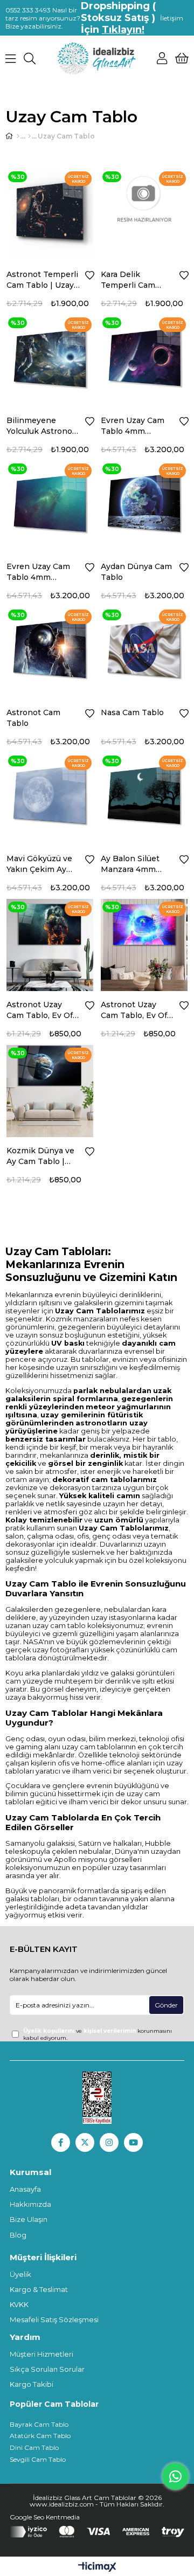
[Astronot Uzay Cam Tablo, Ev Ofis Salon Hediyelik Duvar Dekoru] (50, 942)
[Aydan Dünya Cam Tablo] (144, 504)
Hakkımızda (30, 2204)
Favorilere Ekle (90, 275)
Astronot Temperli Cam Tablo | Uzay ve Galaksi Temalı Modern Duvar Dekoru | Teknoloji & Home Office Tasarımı (43, 280)
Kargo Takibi (32, 2384)
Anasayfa (25, 2189)
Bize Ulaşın (29, 2219)
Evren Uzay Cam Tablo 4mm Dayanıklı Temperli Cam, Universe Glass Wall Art (137, 426)
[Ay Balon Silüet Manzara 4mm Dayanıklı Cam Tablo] (144, 796)
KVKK (19, 2304)
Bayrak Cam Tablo (39, 2424)
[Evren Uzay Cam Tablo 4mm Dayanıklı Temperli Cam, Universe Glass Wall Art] (144, 358)
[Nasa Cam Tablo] (144, 650)
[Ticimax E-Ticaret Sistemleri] (97, 2568)
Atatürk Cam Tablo (40, 2436)
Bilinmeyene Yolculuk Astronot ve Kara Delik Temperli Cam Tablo (41, 426)
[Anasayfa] (18, 136)
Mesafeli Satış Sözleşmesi (54, 2319)
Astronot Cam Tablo (33, 718)
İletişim (172, 18)
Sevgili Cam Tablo (38, 2459)
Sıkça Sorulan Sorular (47, 2369)
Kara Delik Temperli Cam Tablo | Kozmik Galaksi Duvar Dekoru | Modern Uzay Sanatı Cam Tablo (134, 280)
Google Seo (28, 2517)
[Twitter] (85, 2142)
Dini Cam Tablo (34, 2447)
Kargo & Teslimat (39, 2289)
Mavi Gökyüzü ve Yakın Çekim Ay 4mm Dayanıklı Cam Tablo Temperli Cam (39, 864)
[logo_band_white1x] (97, 2532)
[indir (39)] (97, 2098)
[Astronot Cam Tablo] (50, 650)
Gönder (166, 2005)
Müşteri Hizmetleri (41, 2354)
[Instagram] (109, 2142)
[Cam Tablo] (29, 136)
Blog (18, 2235)
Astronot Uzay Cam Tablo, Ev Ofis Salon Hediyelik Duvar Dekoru (43, 1010)
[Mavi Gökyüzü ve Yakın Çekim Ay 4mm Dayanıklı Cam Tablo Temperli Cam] (50, 796)
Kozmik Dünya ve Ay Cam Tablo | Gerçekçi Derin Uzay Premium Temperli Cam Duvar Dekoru (40, 1156)
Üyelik (20, 2274)
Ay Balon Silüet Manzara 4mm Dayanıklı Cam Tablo (130, 864)
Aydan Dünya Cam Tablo (136, 572)
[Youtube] (133, 2142)
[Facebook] (61, 2142)
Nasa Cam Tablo (132, 712)
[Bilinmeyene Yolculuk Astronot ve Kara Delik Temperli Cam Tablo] (50, 358)
